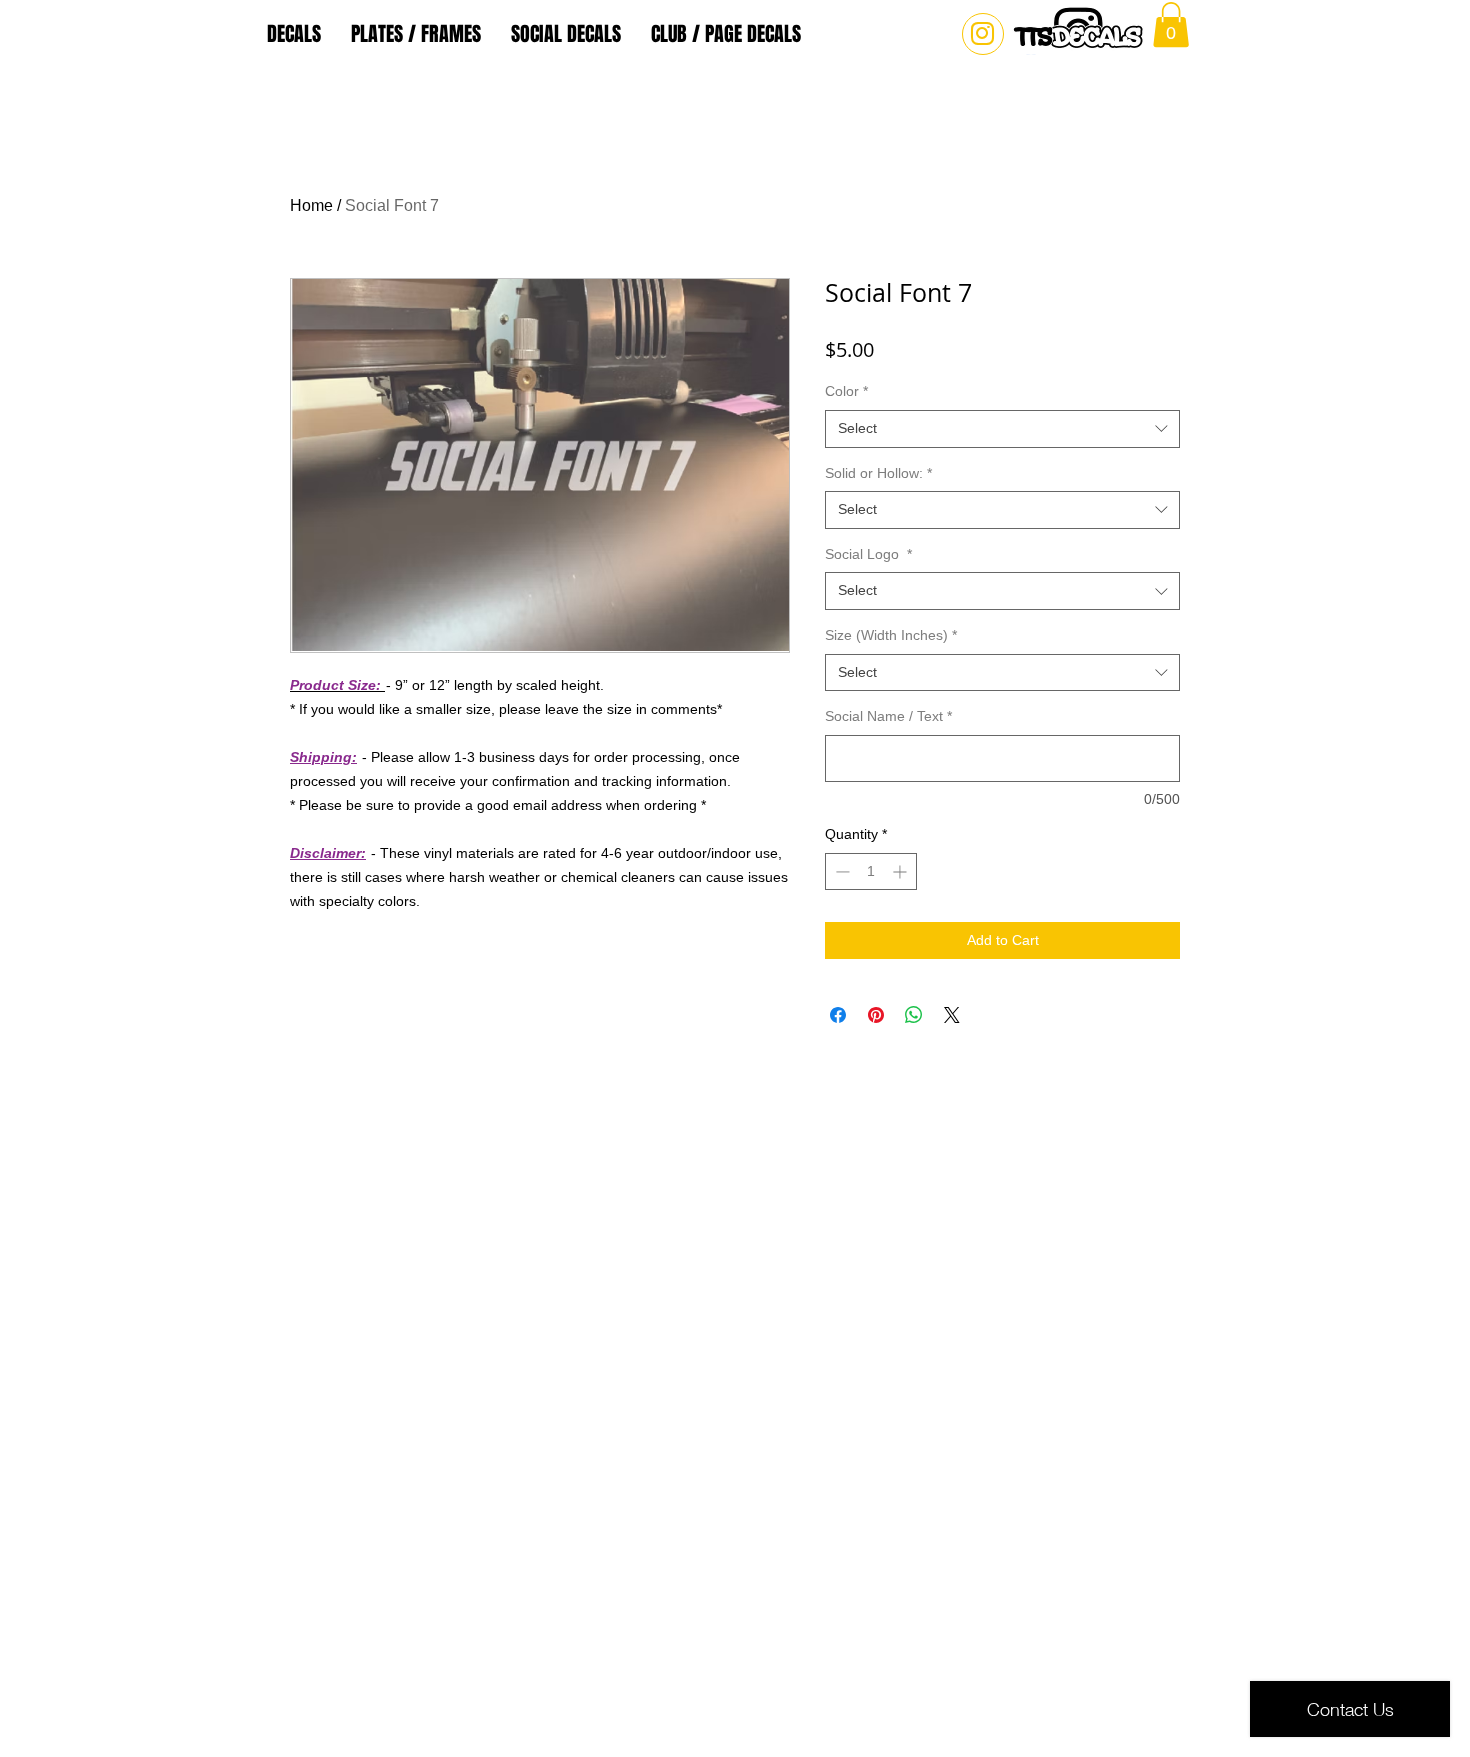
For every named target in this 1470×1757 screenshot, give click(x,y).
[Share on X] (952, 1015)
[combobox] (1002, 429)
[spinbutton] (871, 871)
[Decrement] (840, 871)
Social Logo (868, 554)
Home (311, 205)
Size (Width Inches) (891, 635)
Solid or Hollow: (878, 473)
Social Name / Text (888, 716)
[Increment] (901, 871)
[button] (1171, 24)
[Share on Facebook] (838, 1015)
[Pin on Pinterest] (876, 1015)
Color (846, 391)
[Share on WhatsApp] (914, 1015)
